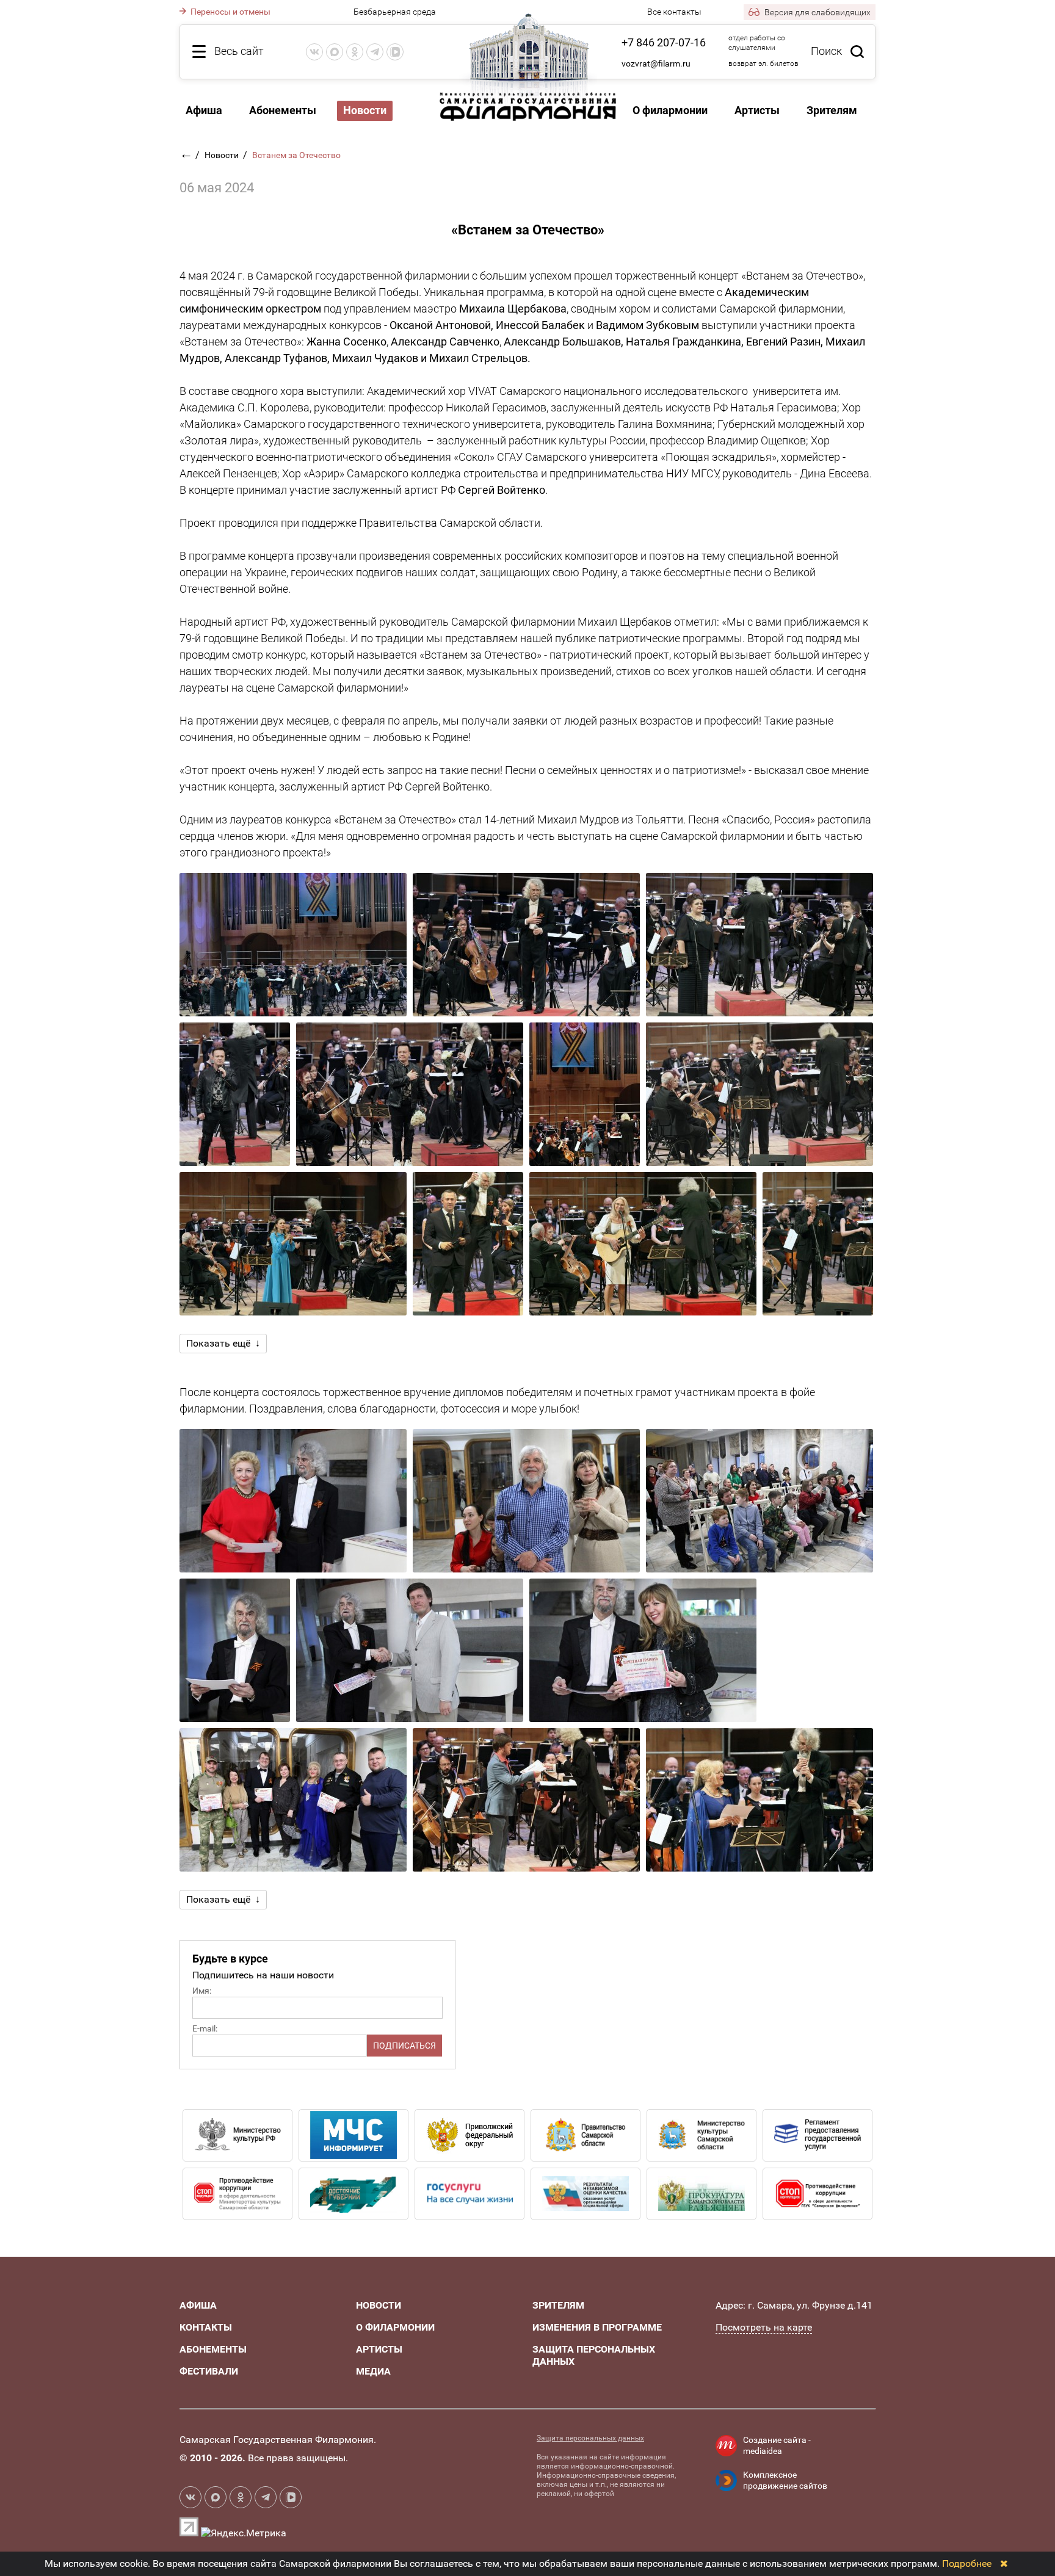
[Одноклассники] (355, 52)
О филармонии (670, 110)
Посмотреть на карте (764, 2327)
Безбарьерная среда (395, 12)
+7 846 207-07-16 (664, 42)
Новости (223, 155)
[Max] (335, 52)
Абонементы (283, 110)
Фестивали (209, 2371)
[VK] (314, 52)
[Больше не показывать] (1004, 2563)
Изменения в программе (597, 2327)
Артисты (757, 110)
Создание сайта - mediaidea (777, 2445)
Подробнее (967, 2563)
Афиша (204, 110)
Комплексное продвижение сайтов (785, 2480)
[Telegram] (375, 52)
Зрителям (832, 110)
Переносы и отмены (230, 12)
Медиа (373, 2371)
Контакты (206, 2327)
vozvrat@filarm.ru (656, 63)
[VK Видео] (395, 52)
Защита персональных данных (590, 2438)
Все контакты (674, 12)
